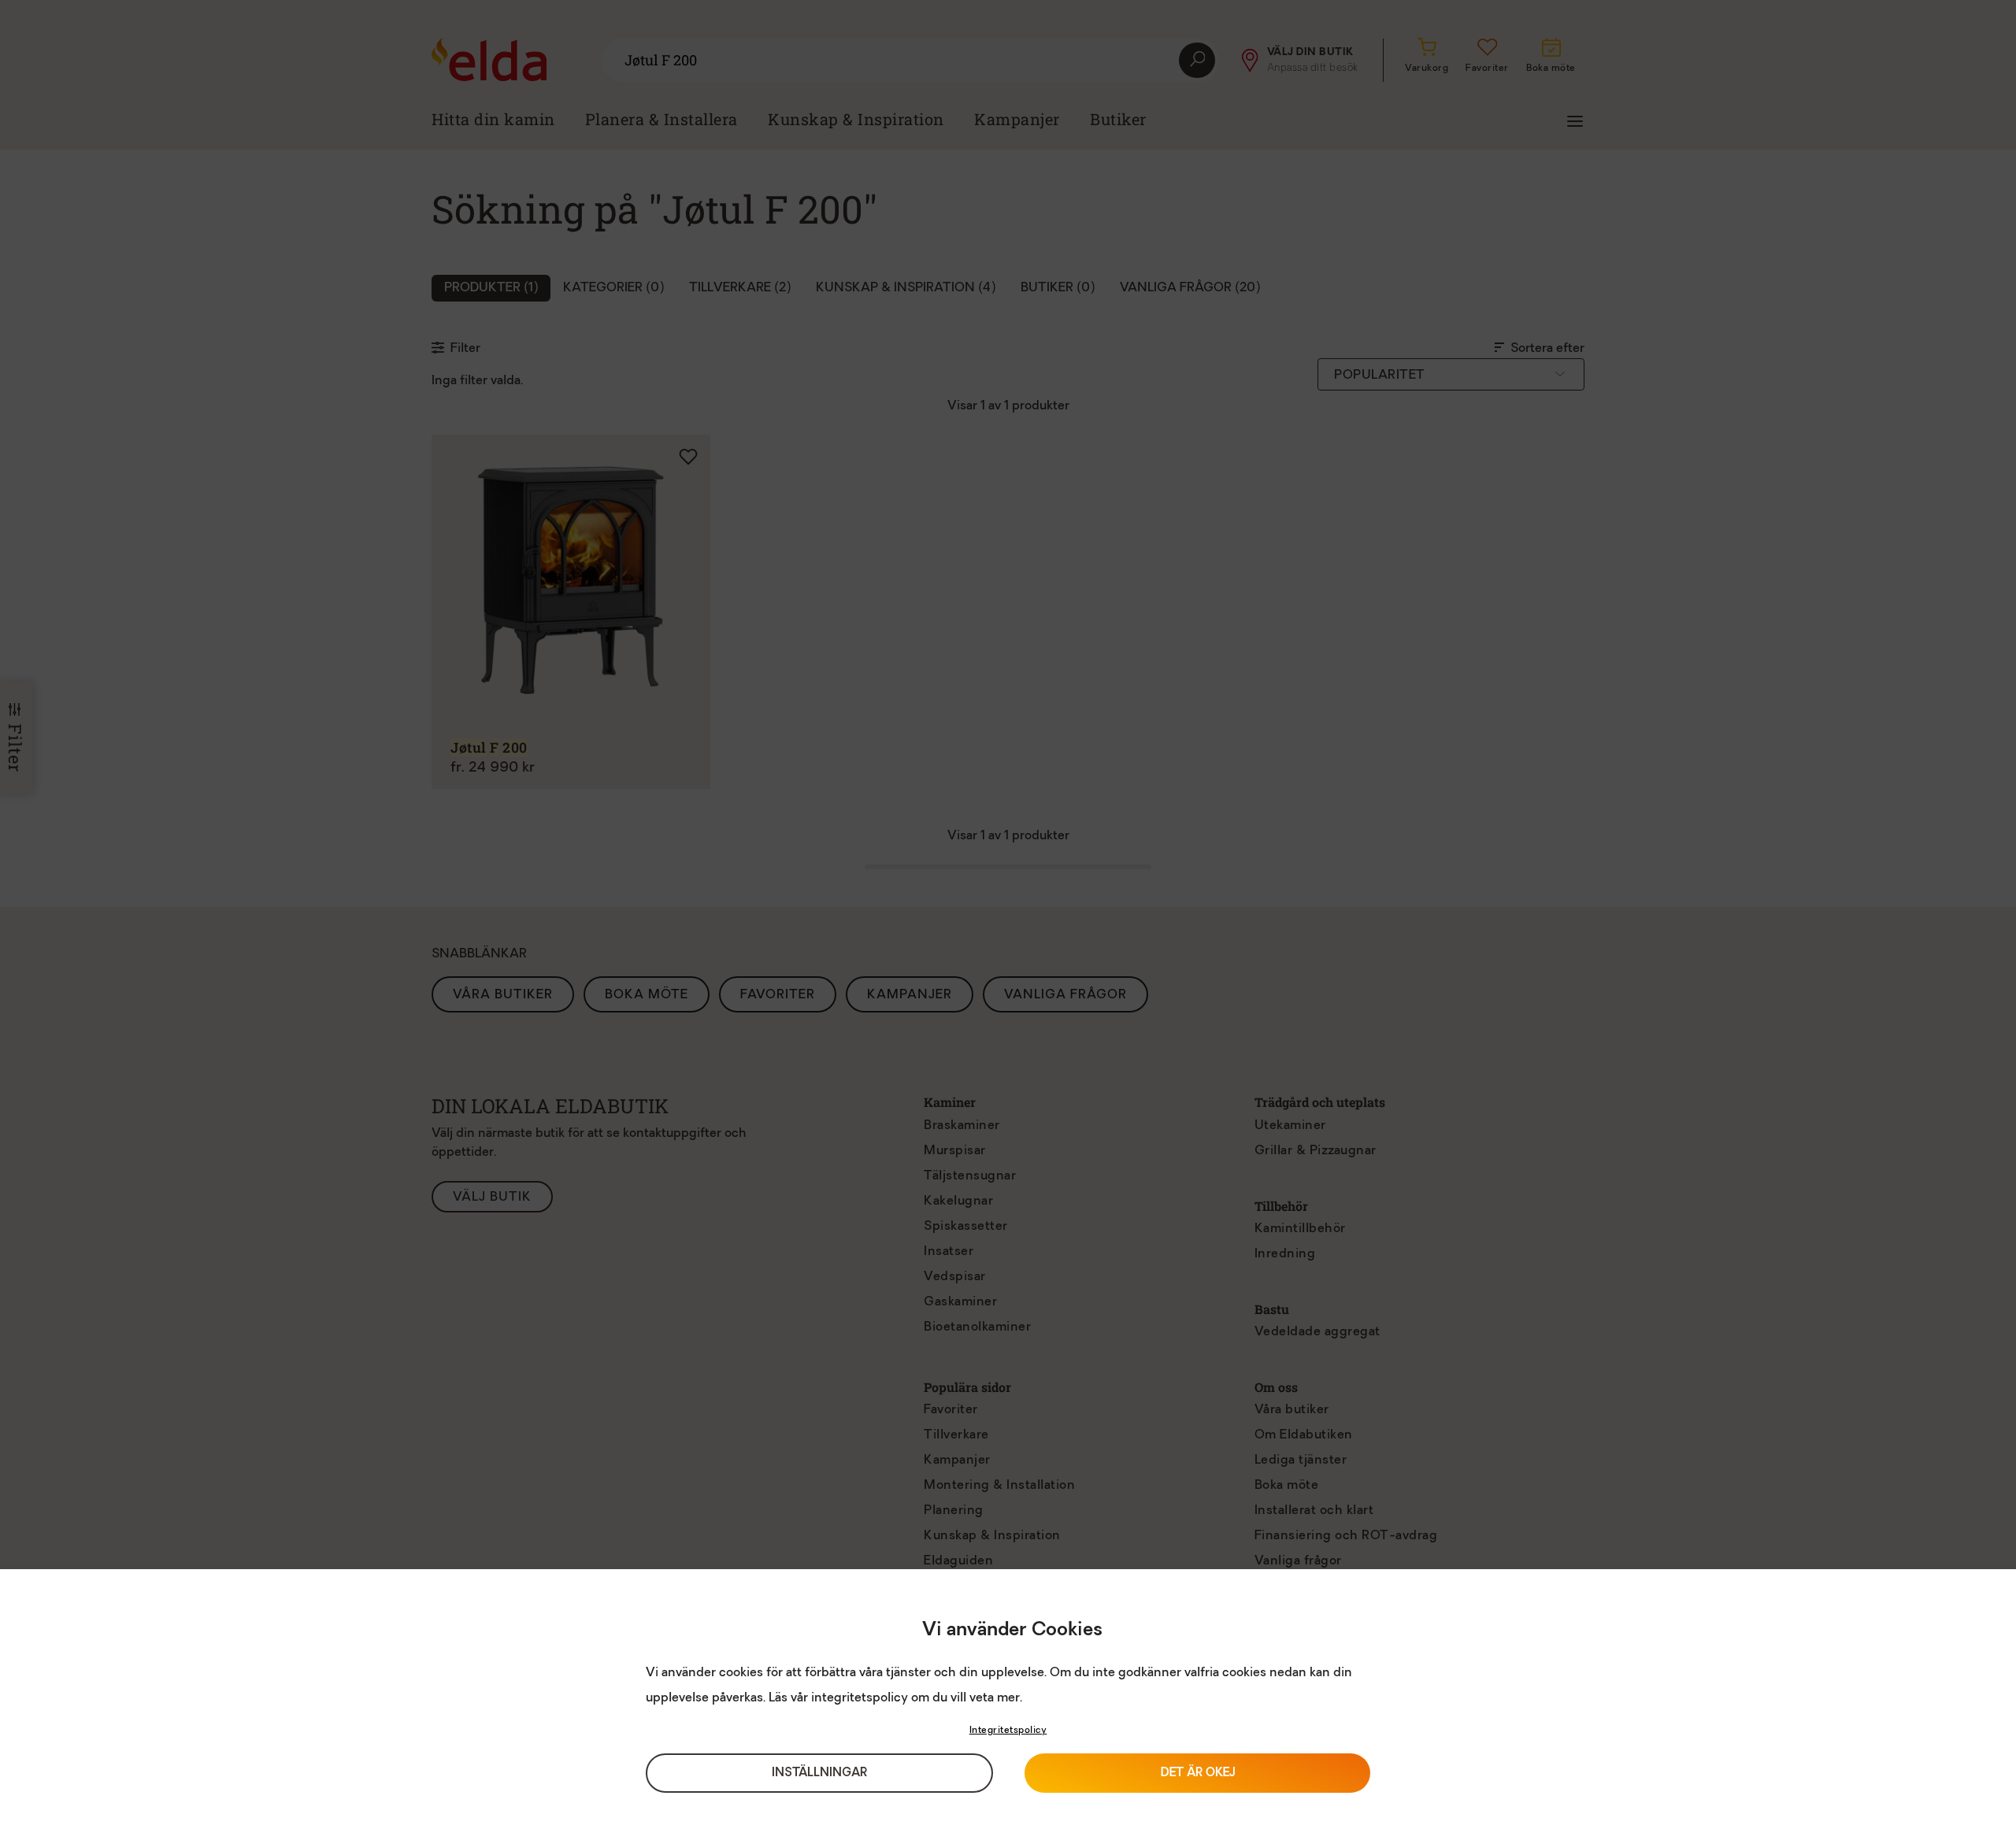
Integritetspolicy (1008, 1731)
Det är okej (1198, 1773)
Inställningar (819, 1773)
